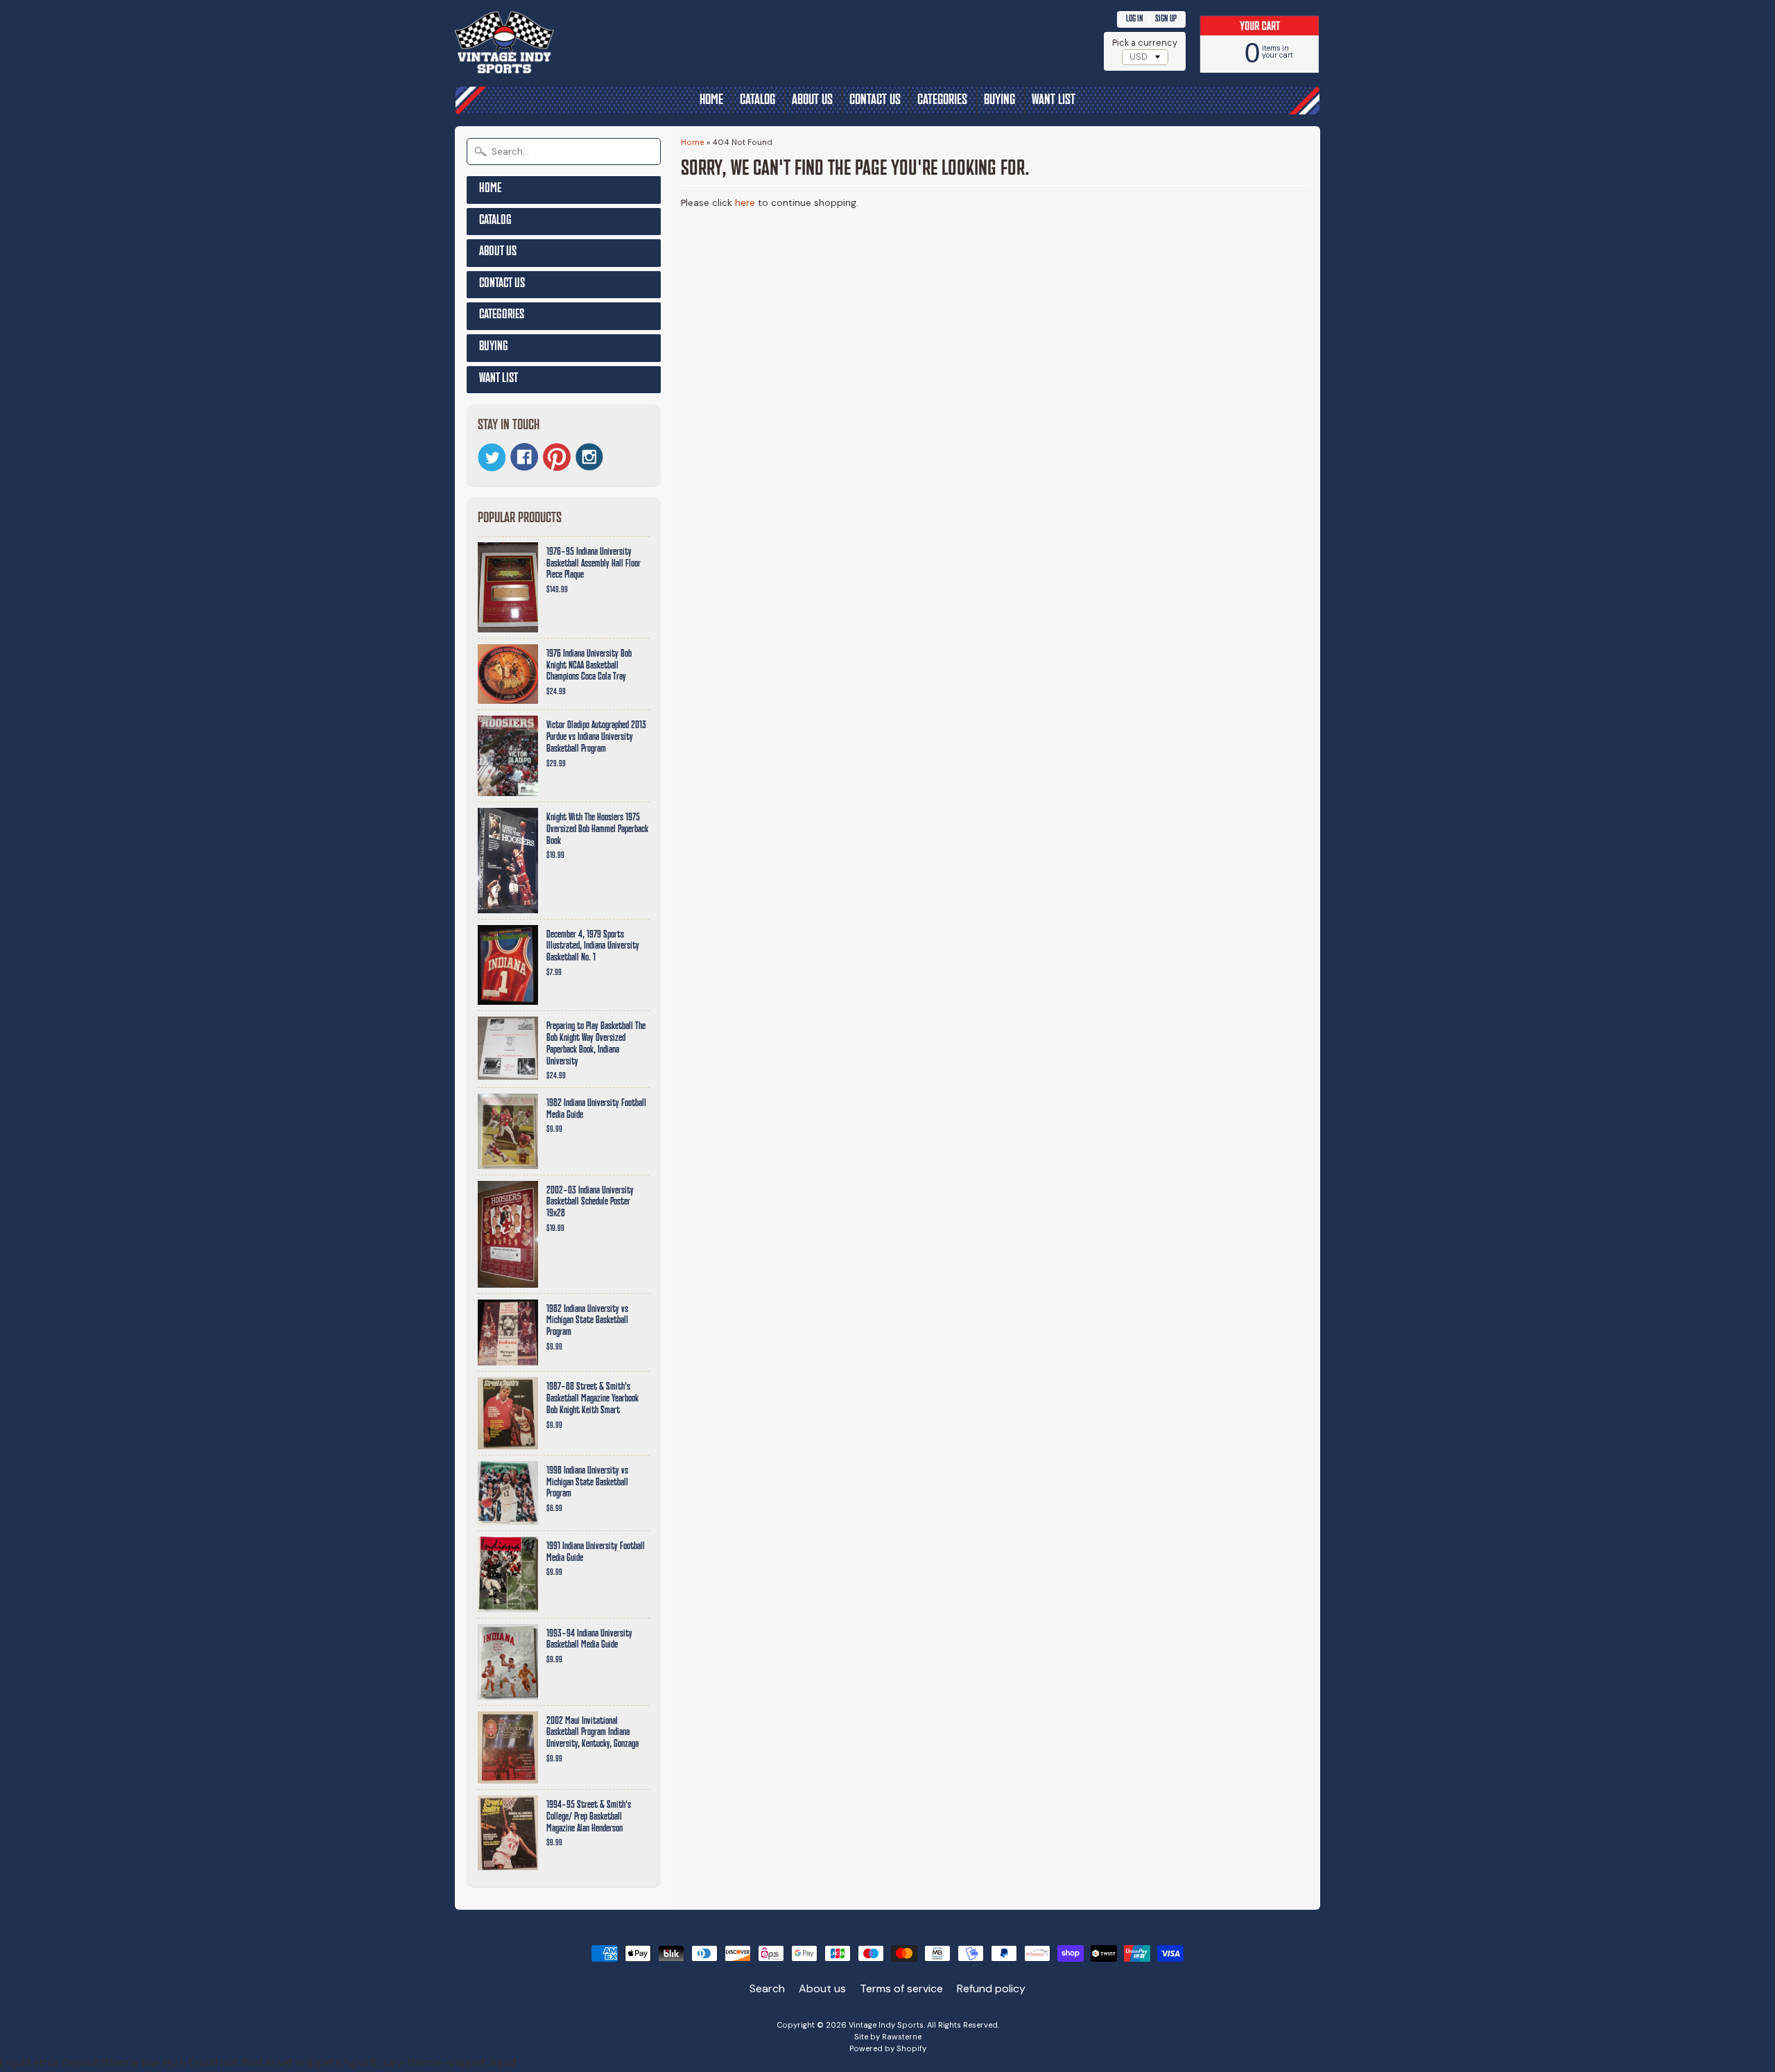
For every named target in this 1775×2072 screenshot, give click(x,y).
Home (711, 101)
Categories (942, 101)
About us (812, 101)
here (745, 203)
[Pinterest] (557, 457)
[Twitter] (492, 457)
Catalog (757, 101)
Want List (1054, 101)
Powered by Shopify (888, 2048)
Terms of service (901, 1988)
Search (767, 1988)
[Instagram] (589, 457)
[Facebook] (524, 457)
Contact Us (875, 101)
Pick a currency (1145, 43)
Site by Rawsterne (888, 2037)
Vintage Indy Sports (886, 2025)
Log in (1135, 19)
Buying (999, 101)
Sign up (1166, 19)
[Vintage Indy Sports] (559, 70)
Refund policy (991, 1988)
